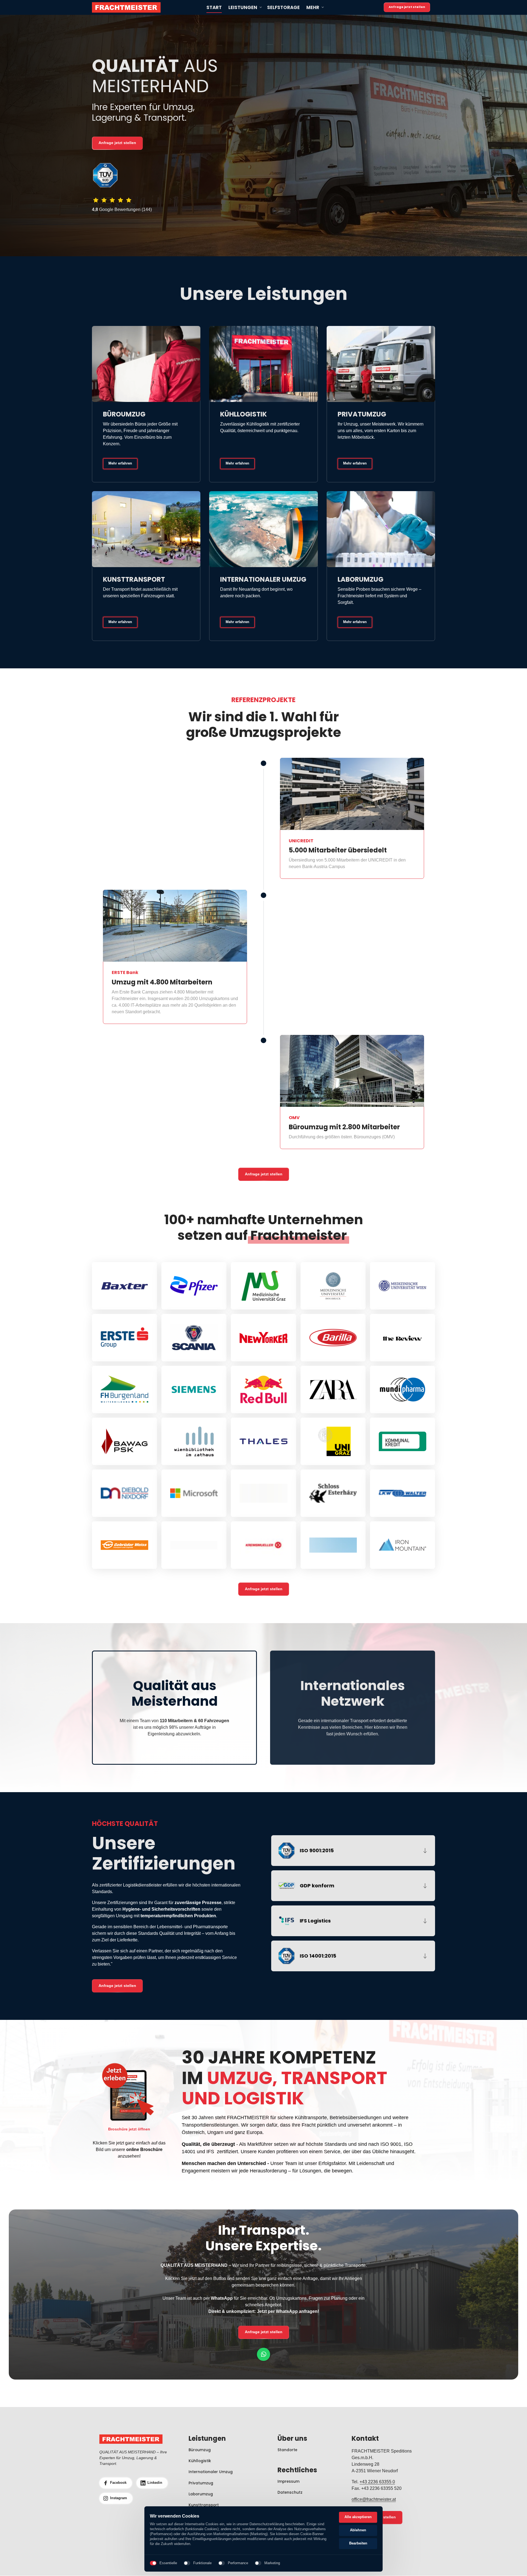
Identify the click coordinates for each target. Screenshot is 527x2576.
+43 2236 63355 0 (377, 2482)
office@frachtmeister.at (374, 2499)
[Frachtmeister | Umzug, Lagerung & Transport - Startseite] (126, 7)
